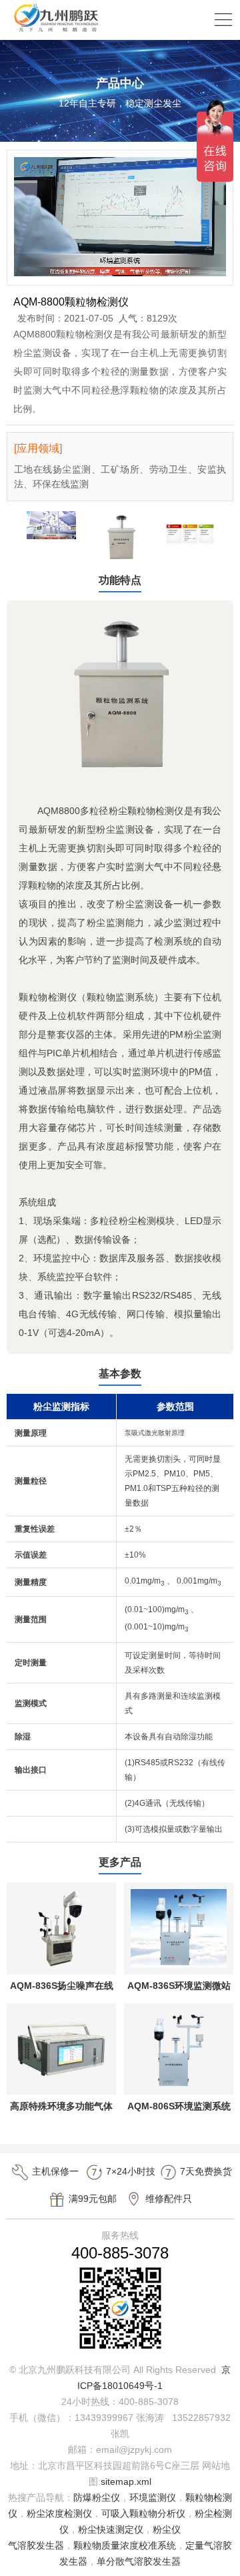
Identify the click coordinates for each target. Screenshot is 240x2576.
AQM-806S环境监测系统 (179, 2106)
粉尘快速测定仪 (111, 2529)
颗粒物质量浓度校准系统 (125, 2545)
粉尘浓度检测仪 (59, 2513)
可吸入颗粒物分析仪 (143, 2513)
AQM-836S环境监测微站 (179, 1986)
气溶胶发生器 (36, 2545)
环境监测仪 (153, 2497)
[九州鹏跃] (57, 31)
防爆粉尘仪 (97, 2497)
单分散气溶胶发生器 (139, 2561)
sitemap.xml (126, 2481)
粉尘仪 (167, 2529)
